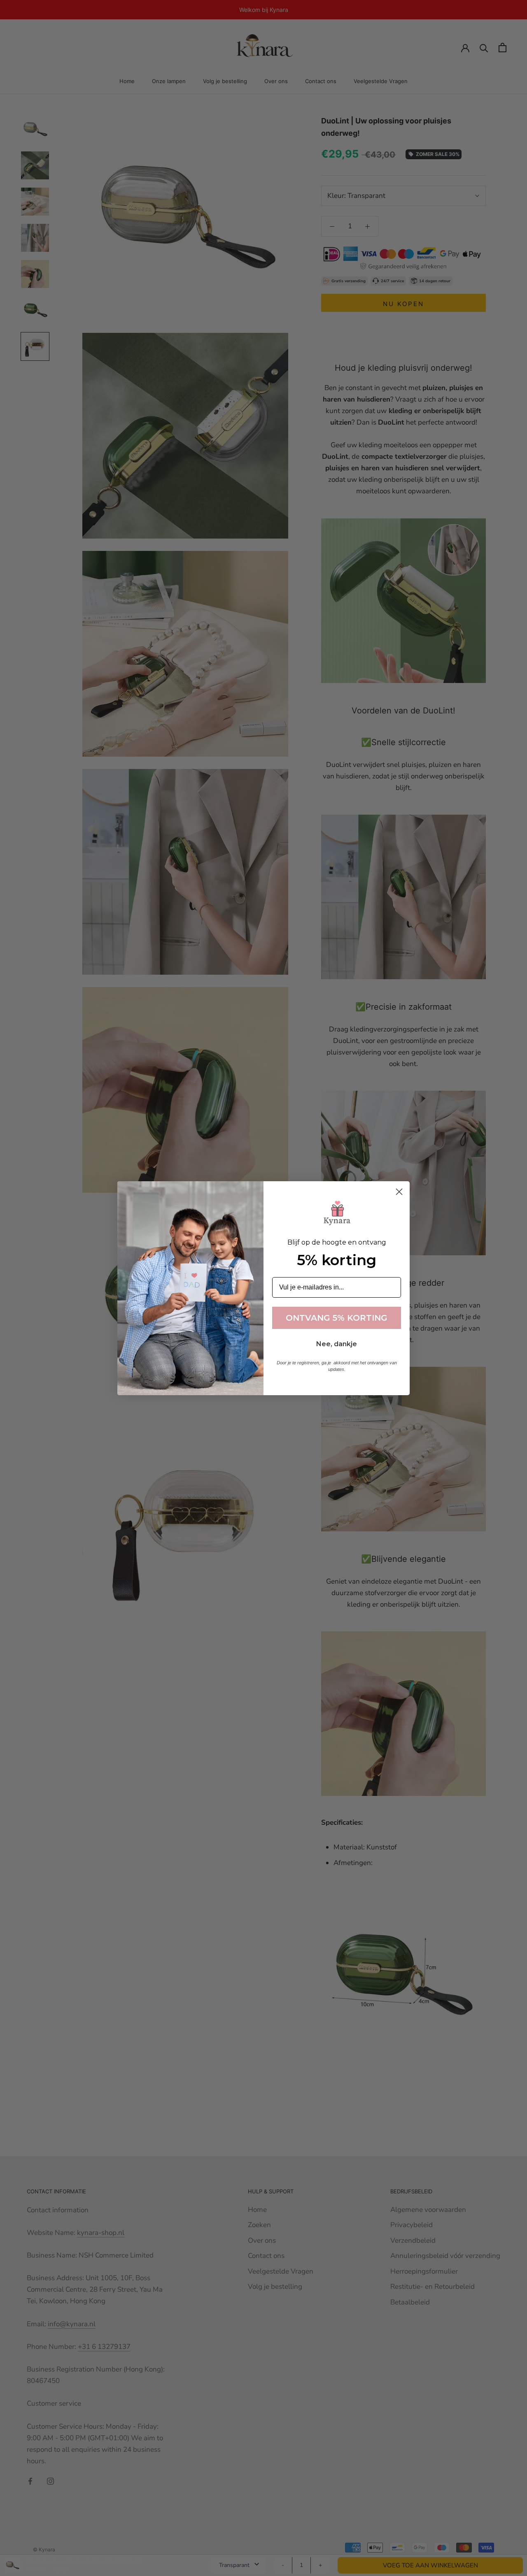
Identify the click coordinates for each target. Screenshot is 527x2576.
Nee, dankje (337, 1344)
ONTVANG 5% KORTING (337, 1318)
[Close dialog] (399, 1192)
